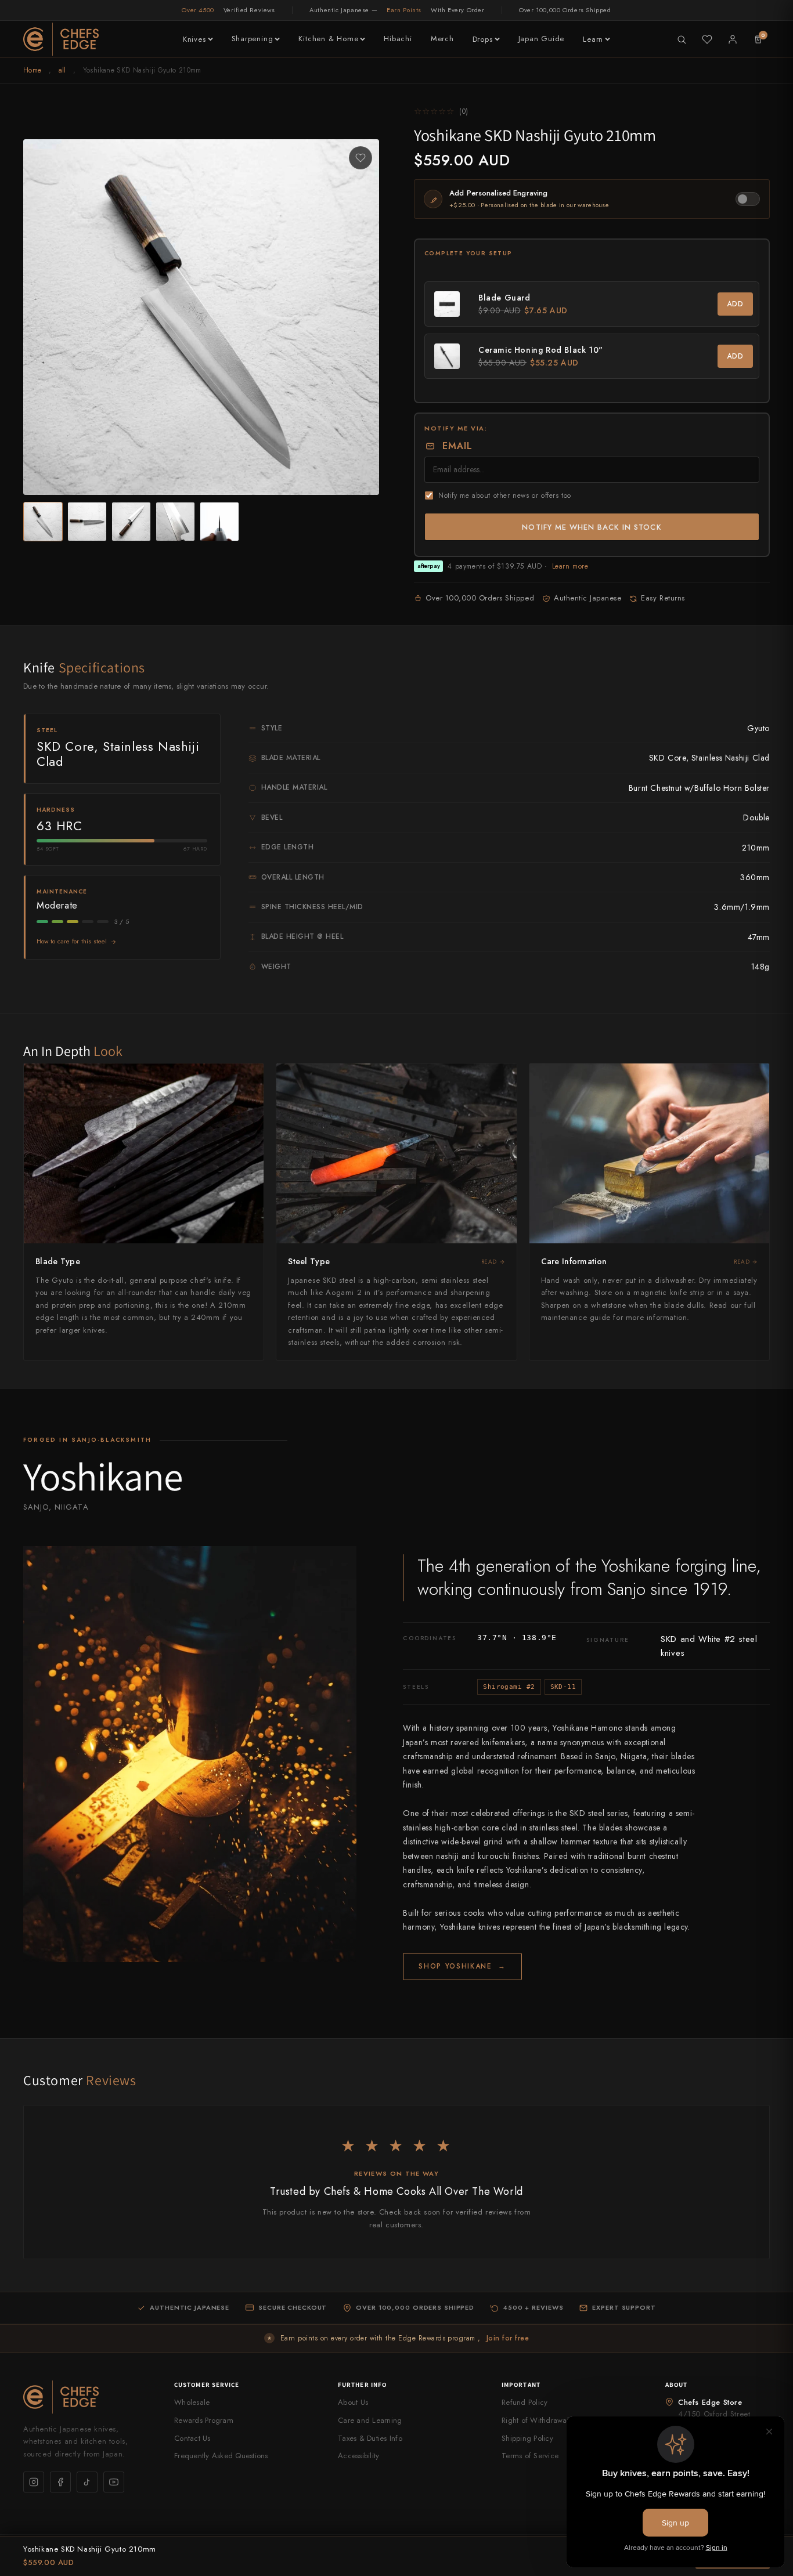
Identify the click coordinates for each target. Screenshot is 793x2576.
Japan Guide (542, 39)
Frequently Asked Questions (221, 2456)
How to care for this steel (72, 941)
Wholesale (192, 2402)
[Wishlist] (707, 39)
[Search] (682, 39)
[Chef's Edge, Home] (61, 39)
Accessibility (358, 2456)
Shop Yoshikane (462, 1966)
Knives (194, 39)
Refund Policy (525, 2402)
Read (489, 1262)
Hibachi (398, 39)
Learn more (570, 566)
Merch (442, 39)
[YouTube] (114, 2482)
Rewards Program (204, 2420)
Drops (483, 39)
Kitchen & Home (328, 39)
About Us (353, 2402)
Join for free (508, 2338)
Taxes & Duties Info (370, 2438)
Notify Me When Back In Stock (592, 527)
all (62, 70)
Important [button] (521, 2385)
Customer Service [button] (207, 2385)
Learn (593, 39)
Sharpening (253, 39)
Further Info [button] (362, 2385)
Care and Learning (370, 2420)
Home (32, 70)
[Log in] (733, 39)
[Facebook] (60, 2482)
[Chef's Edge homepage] (87, 2397)
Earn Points (404, 10)
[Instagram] (34, 2482)
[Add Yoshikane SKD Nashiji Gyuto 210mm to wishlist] (361, 158)
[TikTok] (87, 2482)
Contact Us (192, 2438)
